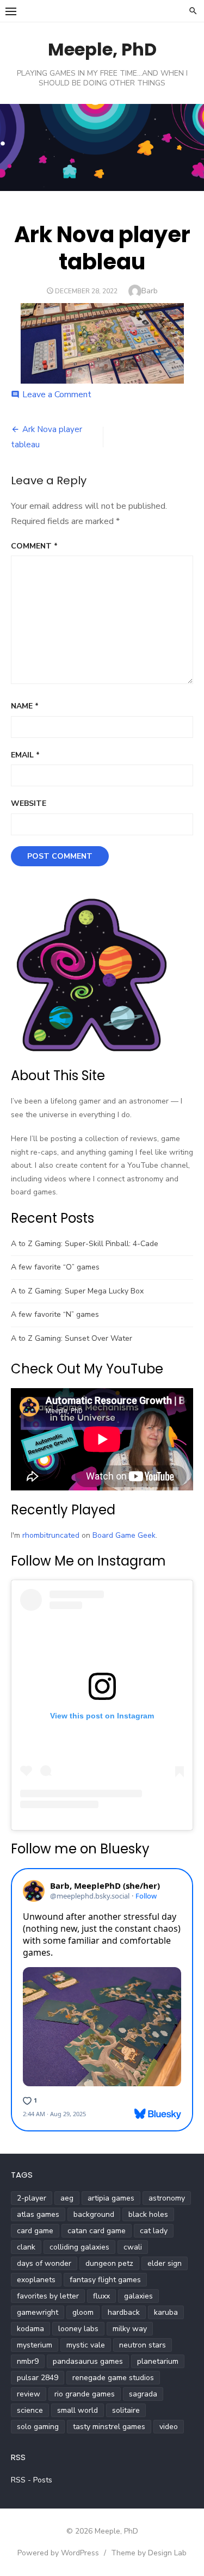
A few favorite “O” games (55, 1267)
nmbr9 (28, 2361)
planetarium (158, 2361)
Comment (34, 546)
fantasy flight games (105, 2280)
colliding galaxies (79, 2247)
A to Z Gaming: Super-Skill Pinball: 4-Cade (85, 1244)
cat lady (154, 2231)
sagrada (143, 2394)
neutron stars (143, 2345)
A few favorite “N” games (55, 1314)
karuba (166, 2312)
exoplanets (36, 2280)
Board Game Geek (124, 1535)
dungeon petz (109, 2263)
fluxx (101, 2296)
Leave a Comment (57, 395)
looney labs (78, 2329)
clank (26, 2247)
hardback (124, 2312)
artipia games (111, 2198)
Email (25, 755)
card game (35, 2231)
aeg (67, 2198)
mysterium (35, 2345)
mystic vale (86, 2345)
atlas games (38, 2214)
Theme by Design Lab (149, 2553)
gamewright (38, 2312)
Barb (150, 291)
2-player (32, 2198)
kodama (30, 2329)
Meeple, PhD (102, 49)
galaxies (138, 2296)
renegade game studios (113, 2378)
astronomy (167, 2198)
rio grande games (85, 2394)
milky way (130, 2329)
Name (25, 706)
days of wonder (44, 2263)
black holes (148, 2214)
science (30, 2410)
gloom (83, 2312)
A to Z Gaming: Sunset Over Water (72, 1338)
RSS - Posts (32, 2480)
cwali (133, 2247)
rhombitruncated (51, 1535)
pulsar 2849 (38, 2378)
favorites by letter (48, 2296)
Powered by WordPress (58, 2553)
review (29, 2394)
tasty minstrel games (109, 2427)
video (169, 2427)
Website (29, 803)
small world (78, 2410)
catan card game (97, 2231)
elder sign (165, 2263)
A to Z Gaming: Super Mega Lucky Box (77, 1291)
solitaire (126, 2410)
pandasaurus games (88, 2361)
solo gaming (38, 2427)
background (94, 2214)
